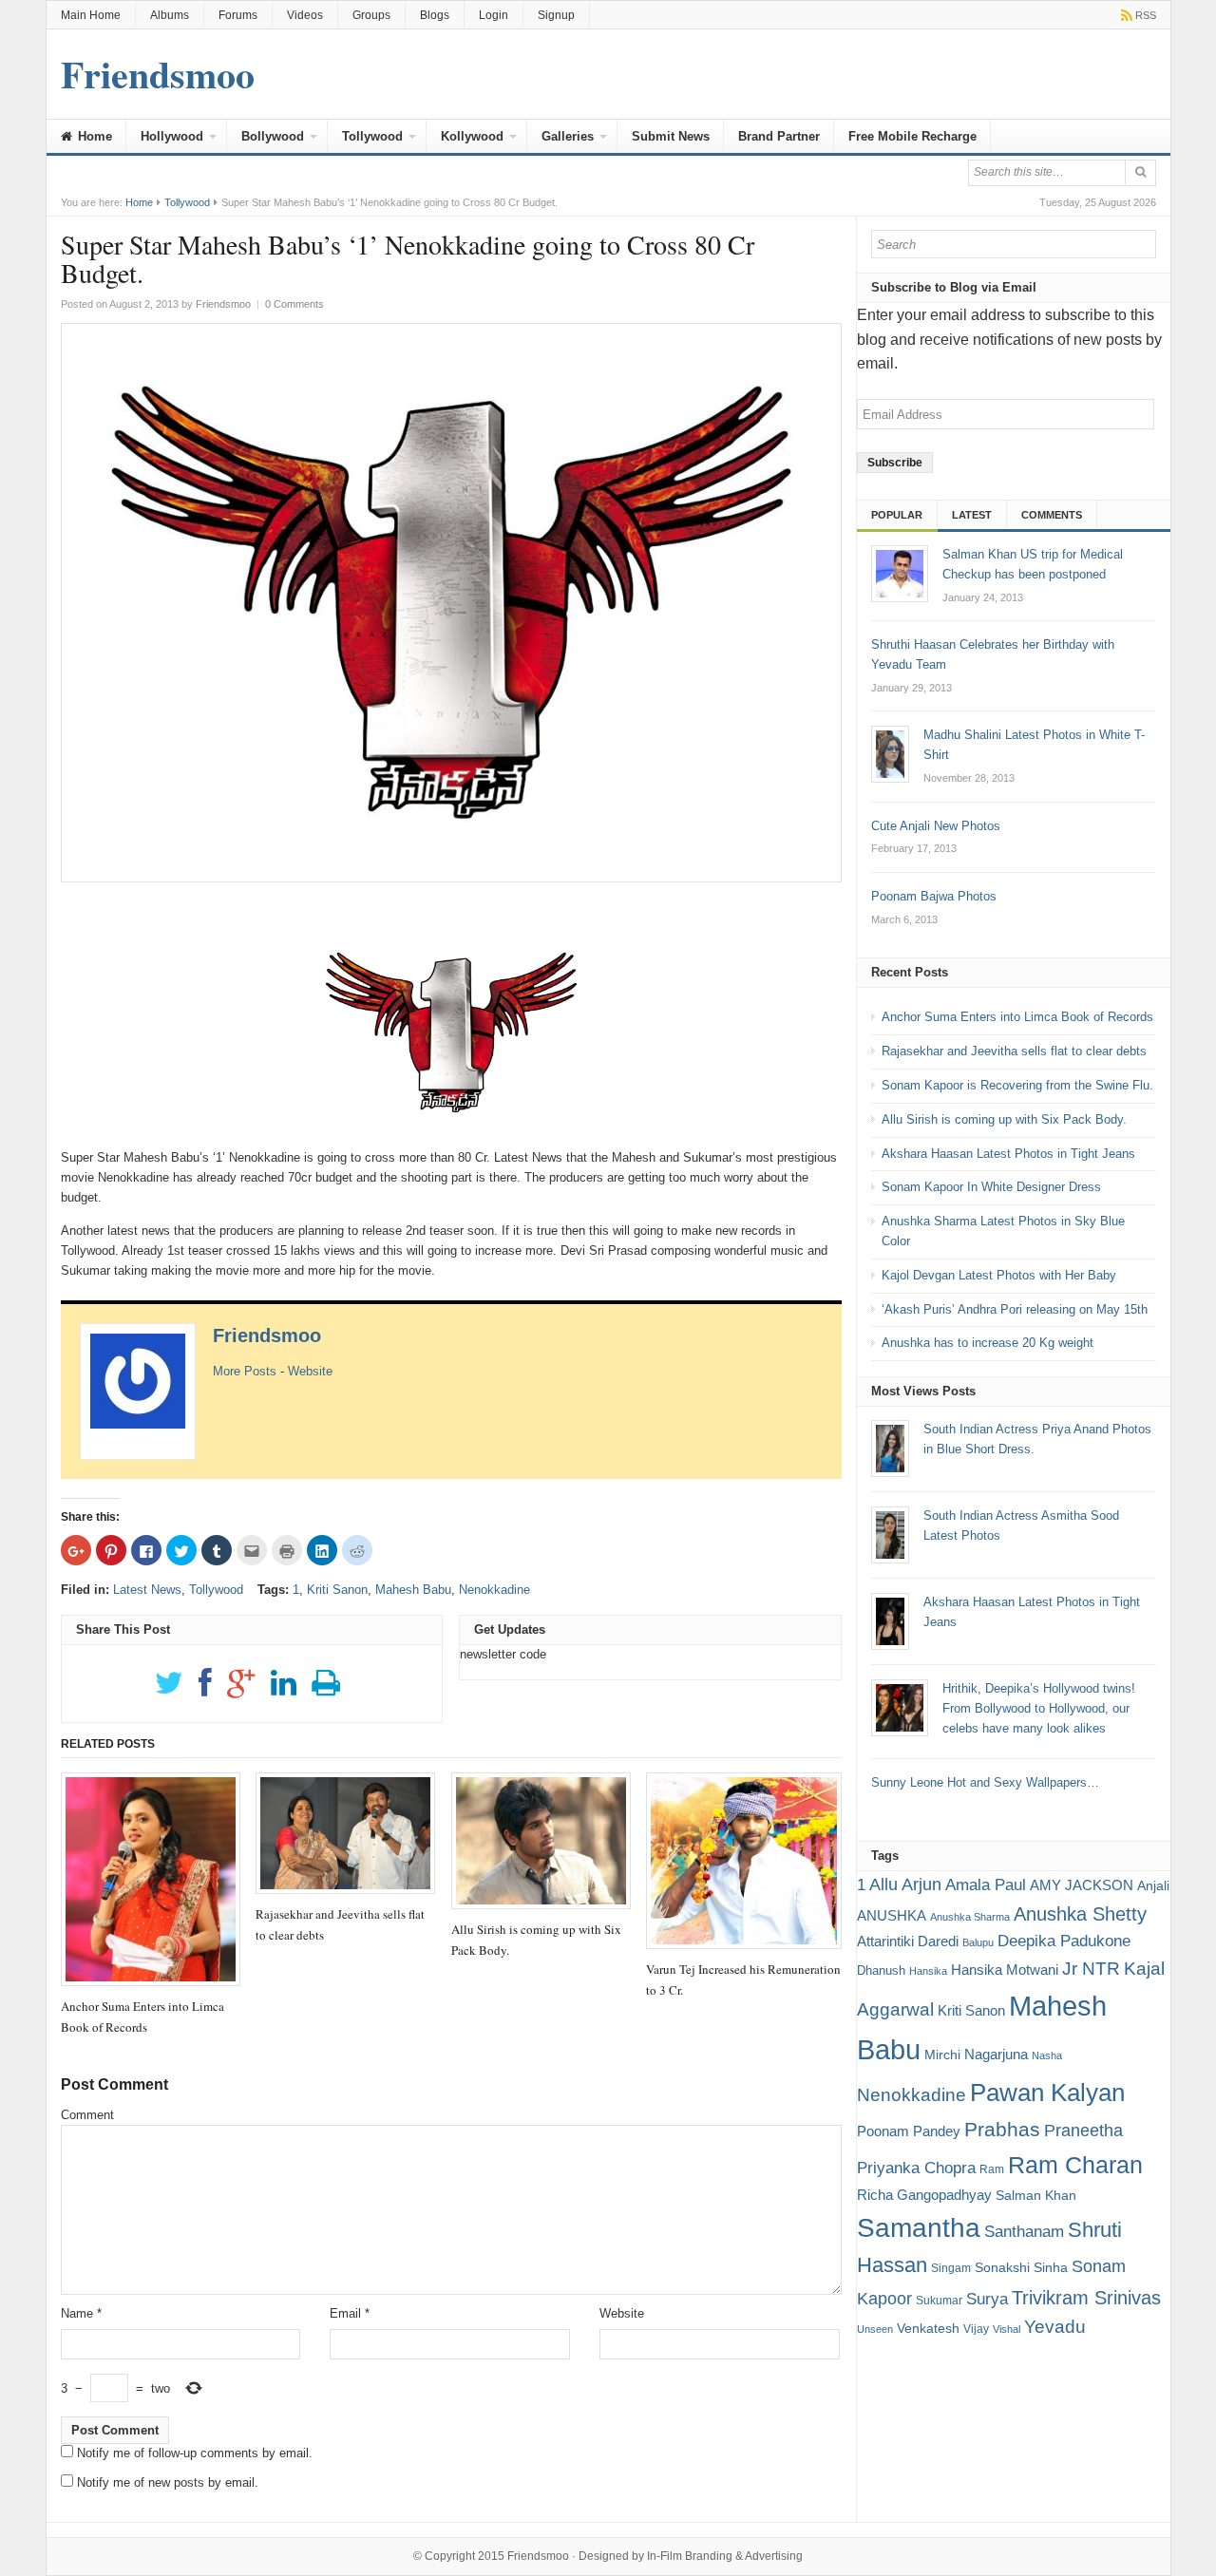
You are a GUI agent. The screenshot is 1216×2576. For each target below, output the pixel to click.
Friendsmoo (267, 1335)
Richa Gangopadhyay (924, 2195)
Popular (897, 515)
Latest (972, 515)
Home (93, 136)
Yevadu (1055, 2327)
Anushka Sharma (970, 1917)
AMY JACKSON (1082, 1885)
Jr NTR (1091, 1969)
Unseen (875, 2329)
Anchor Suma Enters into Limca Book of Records (1017, 1017)
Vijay (976, 2329)
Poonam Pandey (909, 2131)
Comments (1052, 515)
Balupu (978, 1942)
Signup (556, 15)
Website (310, 1371)
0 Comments (294, 304)
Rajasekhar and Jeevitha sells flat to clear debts (1014, 1051)
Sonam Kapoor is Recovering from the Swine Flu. (1017, 1085)
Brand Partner (779, 136)
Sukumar (939, 2301)
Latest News (147, 1590)
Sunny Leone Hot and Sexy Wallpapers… (985, 1782)
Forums (238, 15)
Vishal (1007, 2329)
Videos (305, 15)
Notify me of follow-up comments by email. (195, 2453)
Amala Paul (986, 1885)
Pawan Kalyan (1047, 2093)
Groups (371, 15)
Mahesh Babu (413, 1590)
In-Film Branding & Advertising (725, 2556)
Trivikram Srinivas (1086, 2298)
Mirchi (942, 2055)
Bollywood (273, 136)
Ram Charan (1075, 2165)
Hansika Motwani (1005, 1970)
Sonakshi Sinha (1021, 2267)
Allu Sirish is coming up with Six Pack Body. (1004, 1119)
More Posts (245, 1371)
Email (350, 2313)
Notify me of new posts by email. (168, 2482)
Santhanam (1024, 2232)
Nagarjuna (996, 2054)
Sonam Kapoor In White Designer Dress (991, 1187)
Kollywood (472, 136)
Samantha (919, 2227)
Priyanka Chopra (916, 2168)
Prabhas (1002, 2130)
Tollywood (372, 136)
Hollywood (172, 136)
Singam (951, 2268)
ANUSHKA (892, 1915)
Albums (170, 15)
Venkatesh (928, 2328)
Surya (987, 2299)
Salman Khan (1036, 2195)
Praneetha (1083, 2131)
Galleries (568, 136)
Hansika (928, 1971)
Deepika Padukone (1064, 1941)
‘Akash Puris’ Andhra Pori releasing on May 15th (1015, 1309)
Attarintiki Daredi (908, 1941)
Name (81, 2313)
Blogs (435, 15)
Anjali (1153, 1885)
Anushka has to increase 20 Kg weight (988, 1343)
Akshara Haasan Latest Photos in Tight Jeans (1008, 1154)
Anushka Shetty (1080, 1914)
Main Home (91, 15)
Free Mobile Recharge (912, 136)
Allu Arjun (905, 1885)
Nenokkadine (494, 1590)
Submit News (671, 136)
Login (494, 15)
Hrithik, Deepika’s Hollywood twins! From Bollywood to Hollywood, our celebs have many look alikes (1039, 1708)
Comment (87, 2115)
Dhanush (881, 1970)
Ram (992, 2169)
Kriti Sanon (337, 1590)
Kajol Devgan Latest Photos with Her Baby (999, 1275)
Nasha (1047, 2055)
